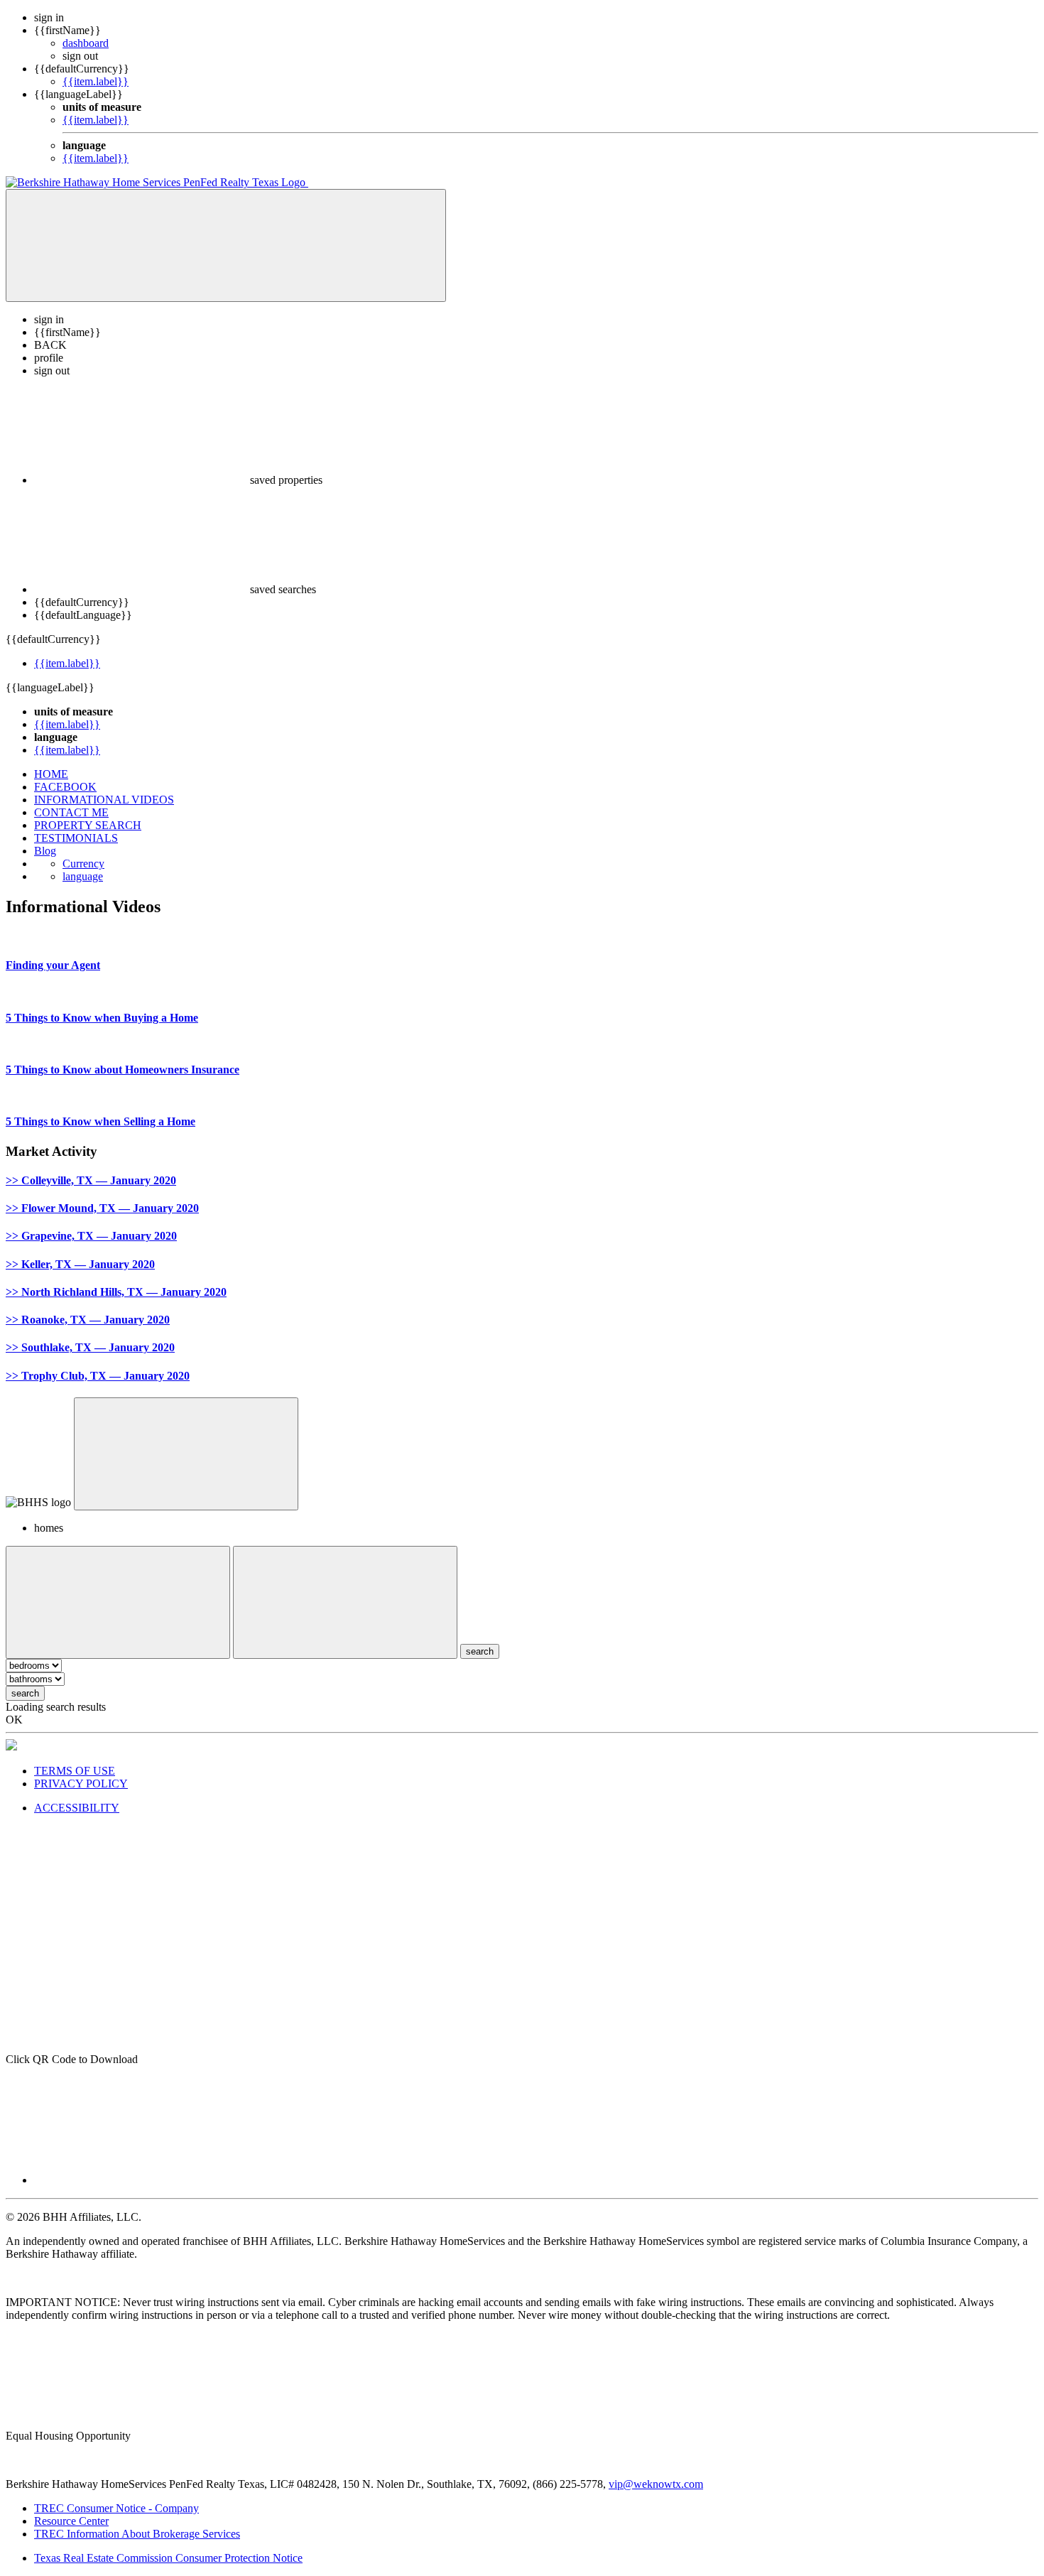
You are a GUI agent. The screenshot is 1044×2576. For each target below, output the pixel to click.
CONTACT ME (71, 812)
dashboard (86, 43)
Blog (45, 851)
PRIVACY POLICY (81, 1784)
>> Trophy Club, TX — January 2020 (98, 1376)
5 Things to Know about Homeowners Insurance (123, 1070)
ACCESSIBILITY (77, 1808)
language (83, 876)
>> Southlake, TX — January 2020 (90, 1347)
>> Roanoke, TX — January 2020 (88, 1320)
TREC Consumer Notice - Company (116, 2508)
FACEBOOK (65, 787)
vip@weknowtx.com (656, 2484)
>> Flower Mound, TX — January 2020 (102, 1208)
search (25, 1693)
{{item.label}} (96, 81)
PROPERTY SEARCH (88, 825)
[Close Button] (118, 1602)
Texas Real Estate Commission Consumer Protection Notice (168, 2558)
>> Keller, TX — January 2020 (80, 1264)
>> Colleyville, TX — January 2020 (91, 1180)
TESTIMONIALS (76, 838)
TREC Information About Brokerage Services (137, 2534)
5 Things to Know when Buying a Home (102, 1018)
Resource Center (71, 2521)
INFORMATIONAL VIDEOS (104, 800)
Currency (83, 864)
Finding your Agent (53, 965)
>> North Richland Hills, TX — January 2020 (116, 1292)
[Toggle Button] (226, 245)
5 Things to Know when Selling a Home (100, 1121)
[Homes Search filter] (345, 1602)
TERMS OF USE (75, 1771)
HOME (51, 774)
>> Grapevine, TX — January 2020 (91, 1236)
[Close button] (186, 1454)
